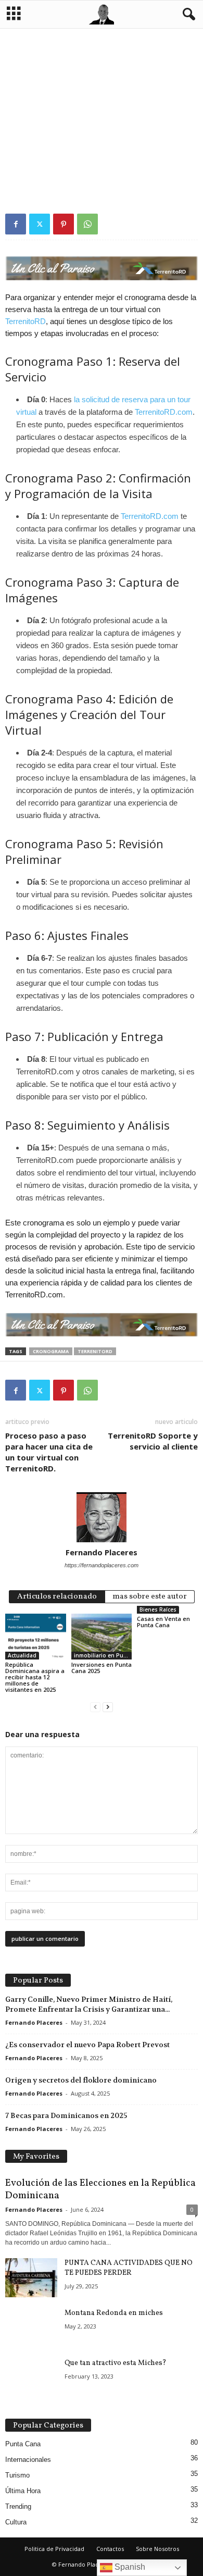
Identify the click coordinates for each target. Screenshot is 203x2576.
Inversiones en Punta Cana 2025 (102, 1668)
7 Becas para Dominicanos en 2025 (66, 2115)
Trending (18, 2506)
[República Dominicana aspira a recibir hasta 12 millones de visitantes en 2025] (36, 1636)
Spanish (129, 2567)
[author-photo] (102, 1517)
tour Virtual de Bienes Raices (48, 163)
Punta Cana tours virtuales (48, 153)
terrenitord (95, 1351)
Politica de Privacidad (54, 2549)
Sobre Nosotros (157, 2549)
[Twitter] (40, 224)
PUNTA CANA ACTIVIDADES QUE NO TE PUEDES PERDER (129, 2268)
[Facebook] (16, 224)
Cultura (16, 2522)
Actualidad (22, 1655)
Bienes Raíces (158, 1609)
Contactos (110, 2549)
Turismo (17, 2475)
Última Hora (23, 2491)
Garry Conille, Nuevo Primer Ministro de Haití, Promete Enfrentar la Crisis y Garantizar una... (89, 2004)
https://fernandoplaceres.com (102, 1565)
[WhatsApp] (87, 224)
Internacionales (28, 2460)
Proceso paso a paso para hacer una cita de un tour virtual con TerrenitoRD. (49, 1452)
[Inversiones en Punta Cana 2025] (102, 1636)
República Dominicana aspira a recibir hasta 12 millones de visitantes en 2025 (35, 1677)
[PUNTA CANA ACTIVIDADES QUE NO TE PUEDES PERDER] (31, 2278)
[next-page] (108, 1707)
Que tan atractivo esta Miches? (116, 2363)
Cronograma (51, 1351)
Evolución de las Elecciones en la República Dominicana (100, 2189)
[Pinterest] (64, 224)
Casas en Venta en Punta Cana (163, 1622)
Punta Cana (23, 2444)
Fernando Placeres (102, 1552)
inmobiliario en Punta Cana (46, 144)
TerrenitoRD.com (164, 412)
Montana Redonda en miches (114, 2313)
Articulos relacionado (57, 1597)
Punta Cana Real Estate (125, 144)
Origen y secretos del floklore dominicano (81, 2080)
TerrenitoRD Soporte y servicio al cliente (153, 1441)
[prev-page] (95, 1707)
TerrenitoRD (114, 153)
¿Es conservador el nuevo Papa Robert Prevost (87, 2045)
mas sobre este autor (150, 1597)
